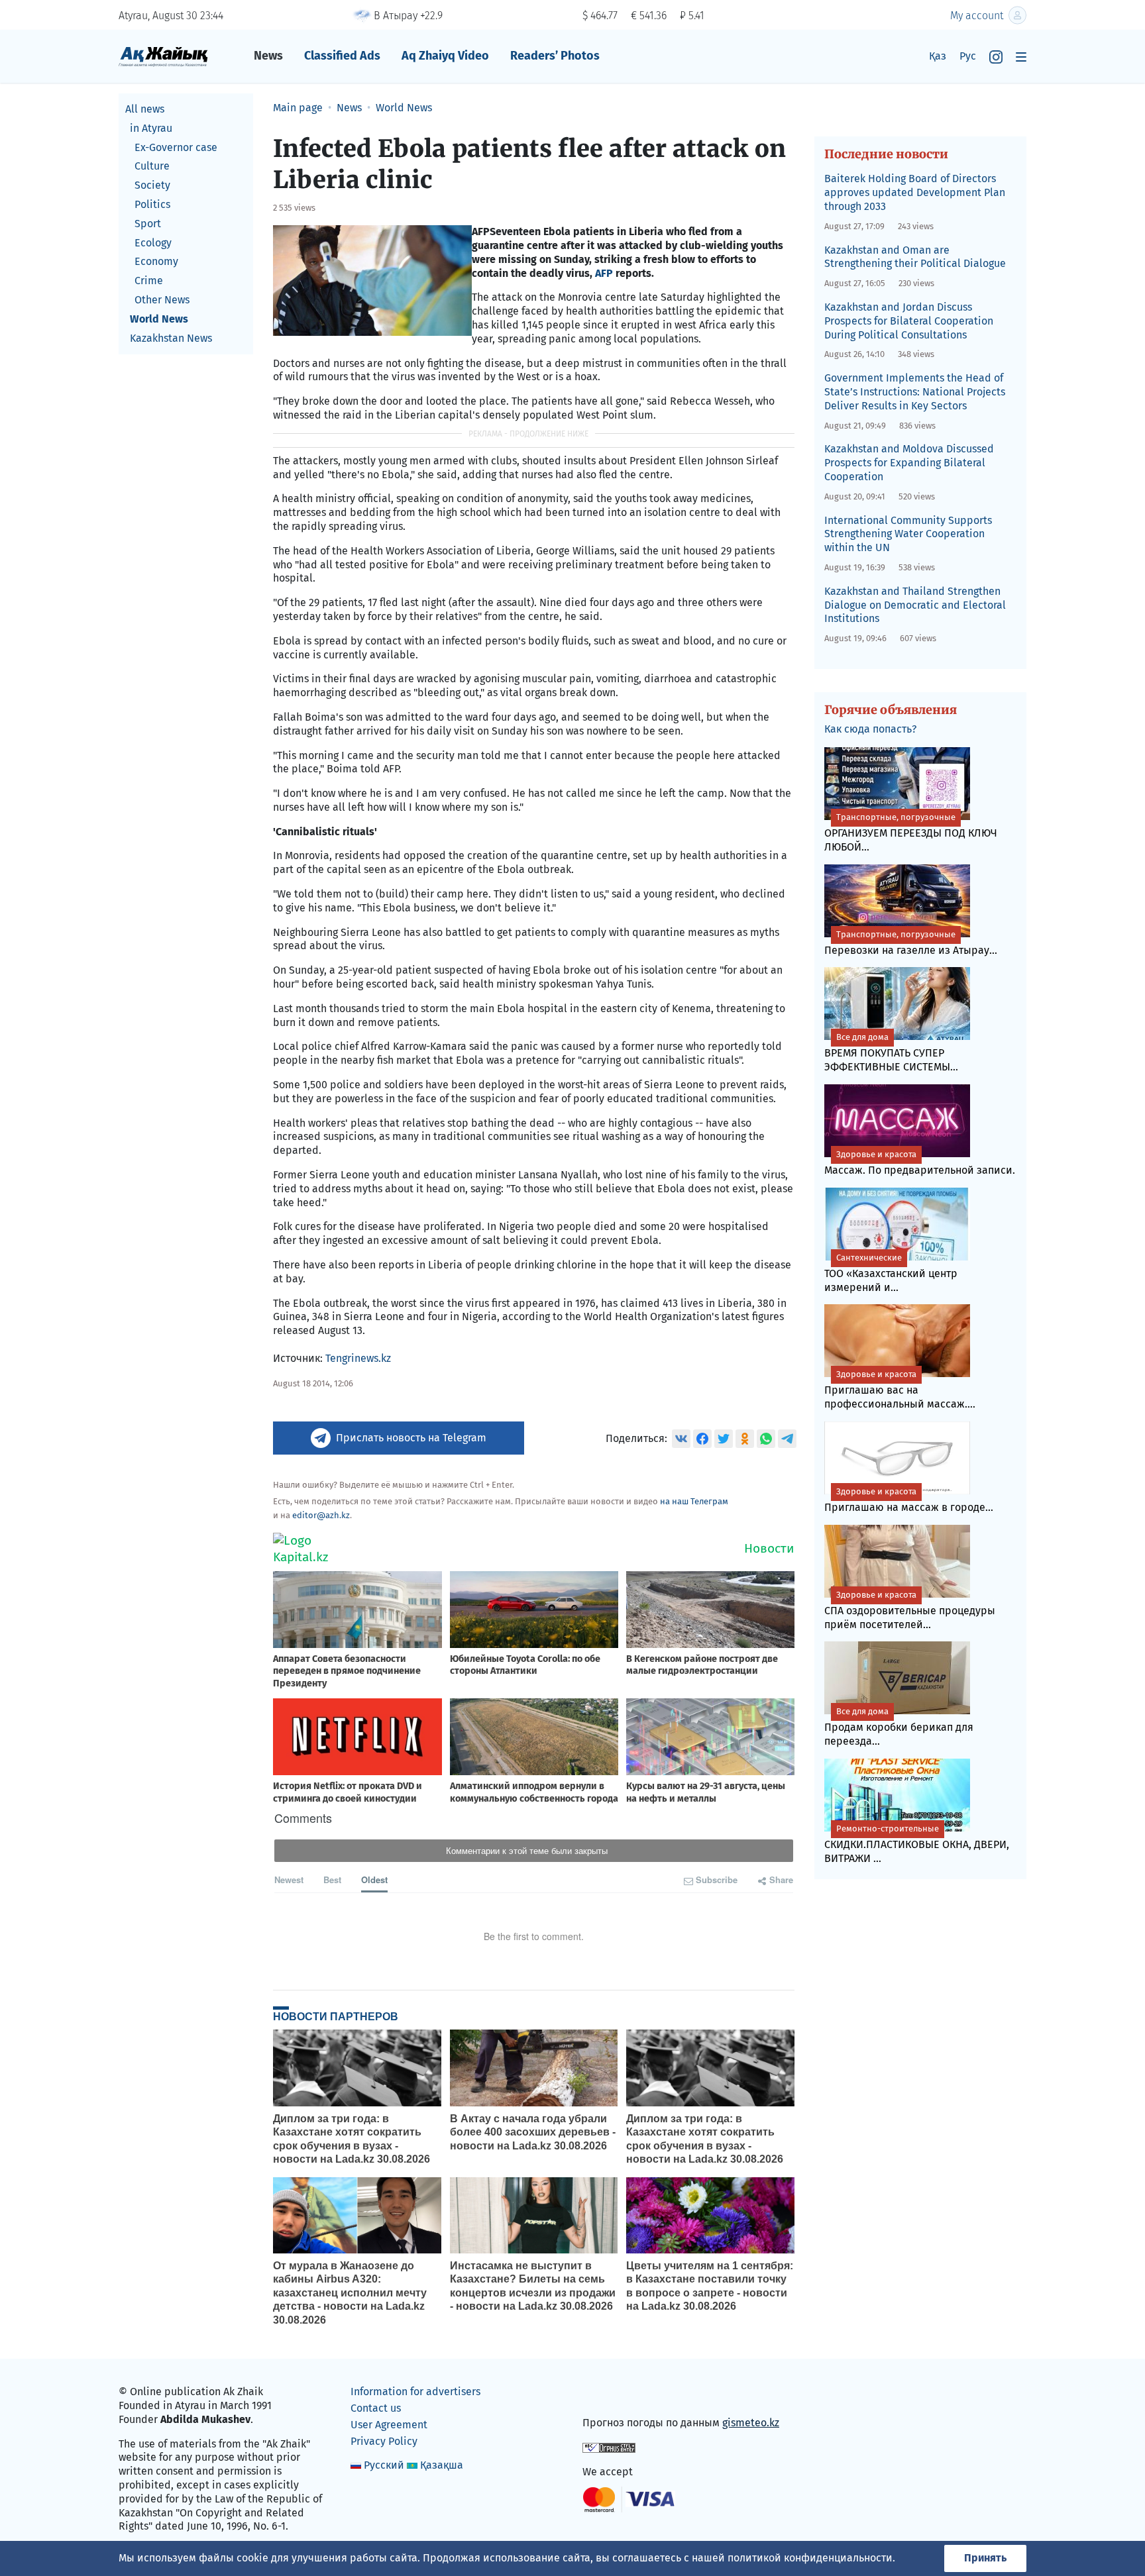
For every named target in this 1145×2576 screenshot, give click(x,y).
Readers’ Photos (555, 56)
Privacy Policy (384, 2441)
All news (145, 109)
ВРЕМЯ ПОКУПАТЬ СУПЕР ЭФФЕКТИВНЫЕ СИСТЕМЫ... (891, 1053)
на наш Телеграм (694, 1501)
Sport (148, 224)
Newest (289, 1880)
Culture (152, 166)
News (268, 56)
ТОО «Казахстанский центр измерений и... (891, 1273)
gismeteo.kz (751, 2423)
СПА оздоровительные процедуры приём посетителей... (910, 1610)
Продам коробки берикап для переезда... (899, 1727)
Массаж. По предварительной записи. (920, 1163)
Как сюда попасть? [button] (870, 729)
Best (332, 1880)
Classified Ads (342, 56)
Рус (968, 56)
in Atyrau (151, 128)
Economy (156, 261)
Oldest (374, 1880)
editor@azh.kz (321, 1515)
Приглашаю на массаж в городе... (909, 1500)
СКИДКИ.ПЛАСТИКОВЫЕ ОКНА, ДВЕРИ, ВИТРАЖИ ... (917, 1844)
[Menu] (1021, 57)
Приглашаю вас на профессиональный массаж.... (900, 1390)
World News (159, 319)
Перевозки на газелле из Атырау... (911, 943)
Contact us (376, 2408)
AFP (605, 273)
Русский (384, 2465)
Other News (162, 300)
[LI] (612, 2395)
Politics (152, 204)
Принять (985, 2558)
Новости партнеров (336, 2016)
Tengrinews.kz (358, 1358)
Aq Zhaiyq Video (445, 56)
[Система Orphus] (609, 2447)
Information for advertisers (415, 2392)
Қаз (938, 56)
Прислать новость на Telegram (411, 1438)
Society (152, 185)
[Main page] (163, 56)
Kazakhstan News (171, 338)
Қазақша (442, 2465)
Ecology (153, 243)
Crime (149, 281)
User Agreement (389, 2425)
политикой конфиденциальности (810, 2558)
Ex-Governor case (176, 147)
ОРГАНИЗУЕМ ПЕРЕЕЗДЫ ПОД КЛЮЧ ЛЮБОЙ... (911, 833)
